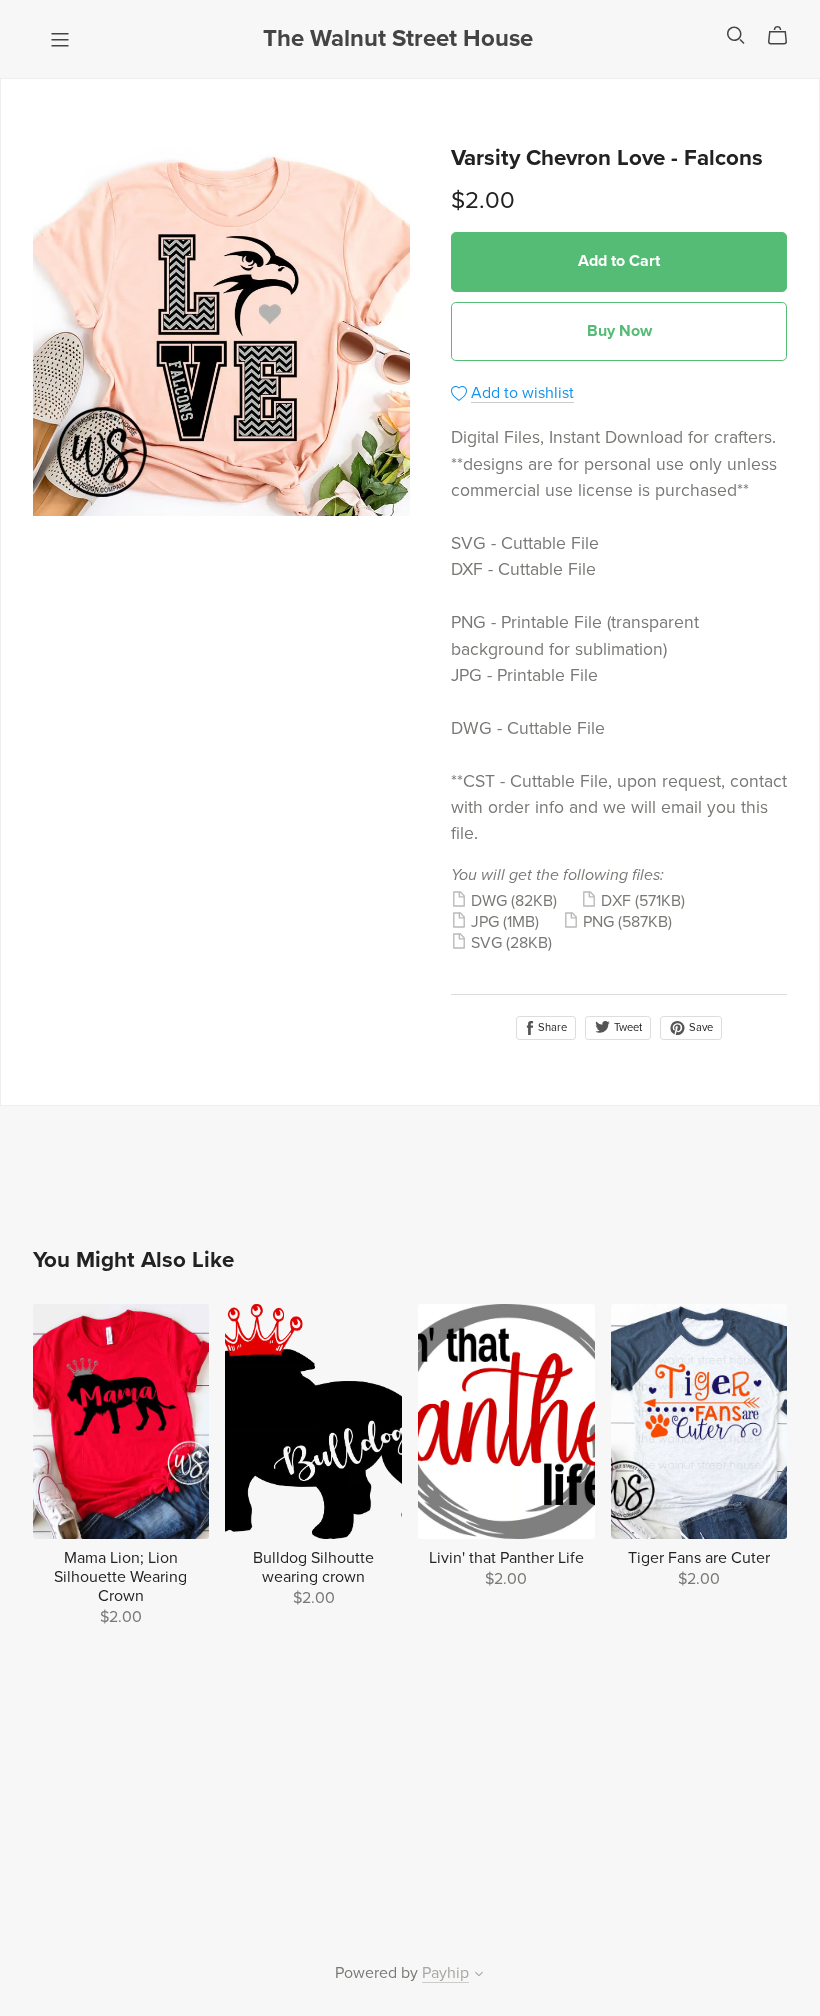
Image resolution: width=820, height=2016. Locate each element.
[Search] (736, 35)
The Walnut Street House (398, 38)
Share (551, 1027)
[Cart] (785, 36)
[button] (479, 1976)
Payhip (445, 1973)
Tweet (626, 1027)
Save (699, 1027)
